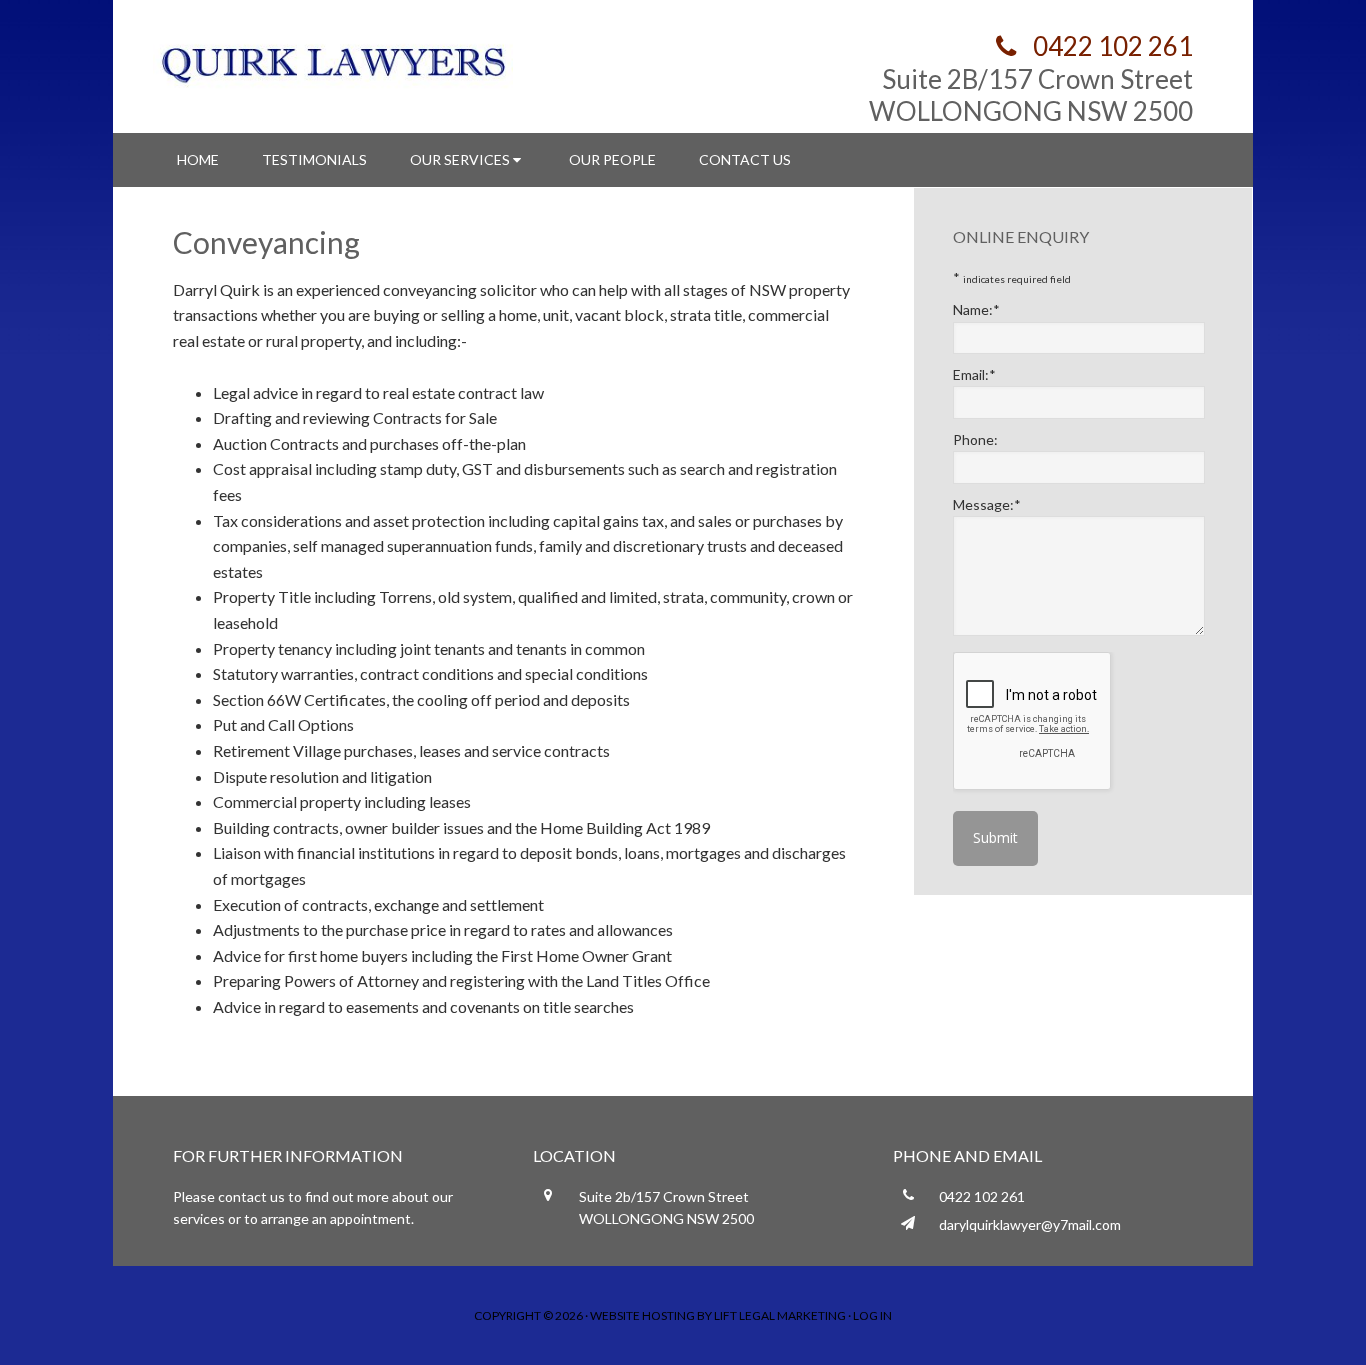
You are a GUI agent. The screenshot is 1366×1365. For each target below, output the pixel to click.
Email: (974, 374)
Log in (872, 1315)
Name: (976, 309)
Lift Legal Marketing (780, 1315)
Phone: (975, 439)
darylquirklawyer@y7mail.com (1030, 1224)
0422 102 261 (1110, 46)
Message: (987, 504)
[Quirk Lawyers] (333, 62)
